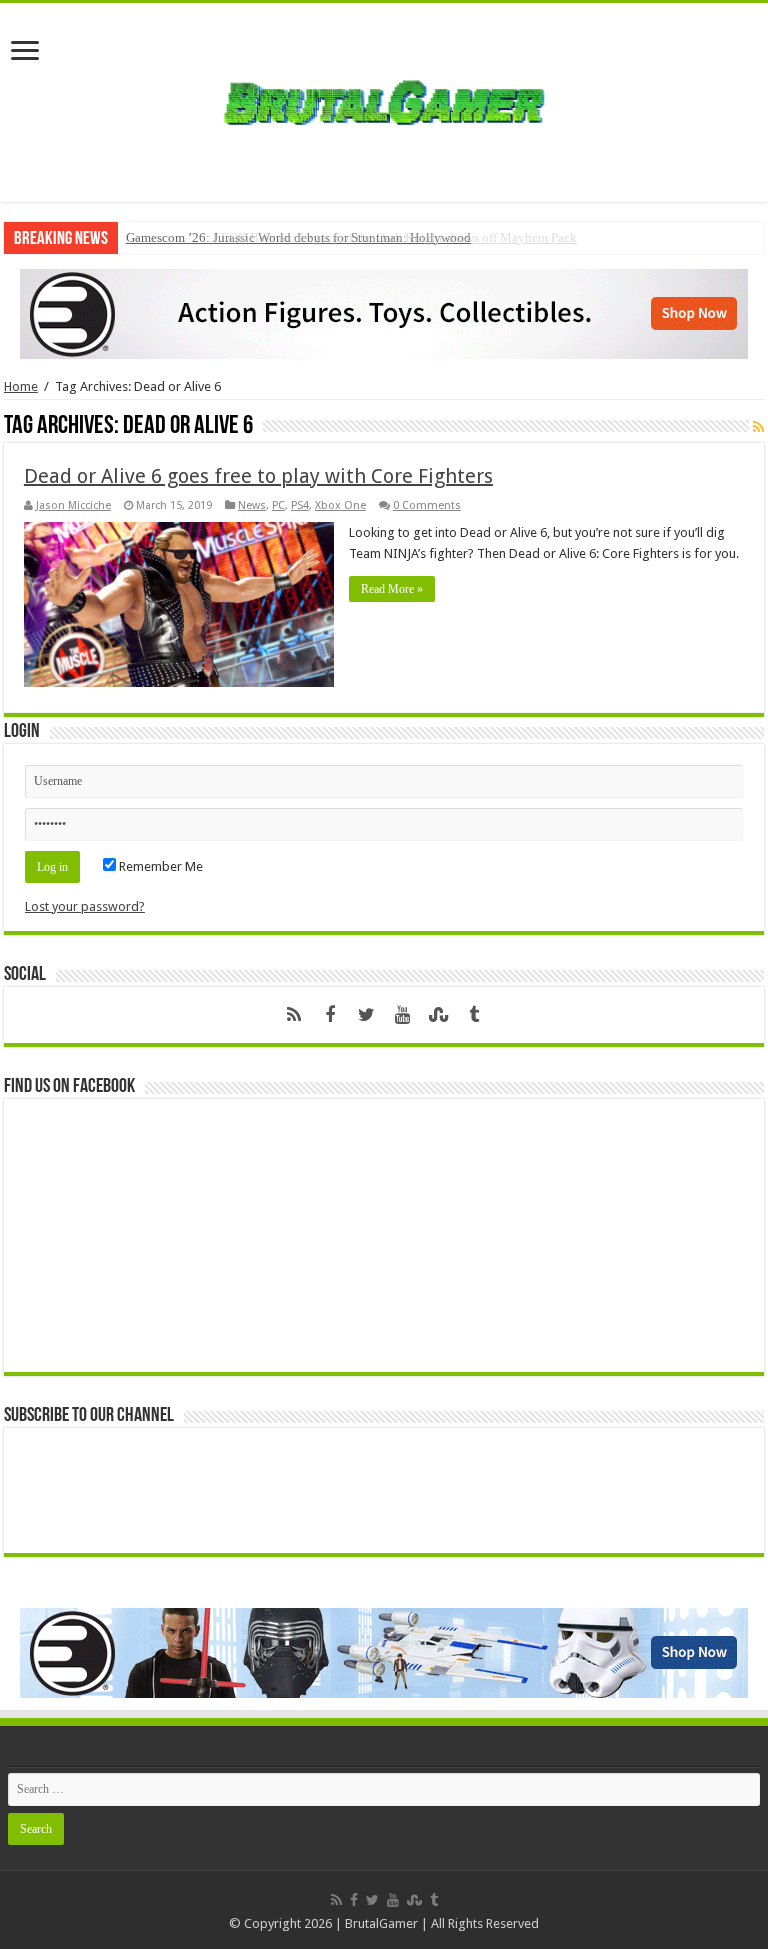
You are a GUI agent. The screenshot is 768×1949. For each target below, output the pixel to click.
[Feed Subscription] (758, 427)
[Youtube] (402, 1015)
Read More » (392, 589)
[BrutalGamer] (384, 99)
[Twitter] (366, 1015)
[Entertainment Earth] (384, 312)
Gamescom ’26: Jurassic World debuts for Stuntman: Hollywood (298, 237)
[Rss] (294, 1015)
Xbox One (340, 505)
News (252, 505)
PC (278, 505)
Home (21, 386)
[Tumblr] (474, 1015)
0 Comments (427, 505)
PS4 (300, 505)
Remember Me (159, 866)
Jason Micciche (73, 505)
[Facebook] (330, 1015)
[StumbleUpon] (438, 1015)
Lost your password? (85, 906)
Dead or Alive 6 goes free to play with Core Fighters (258, 476)
